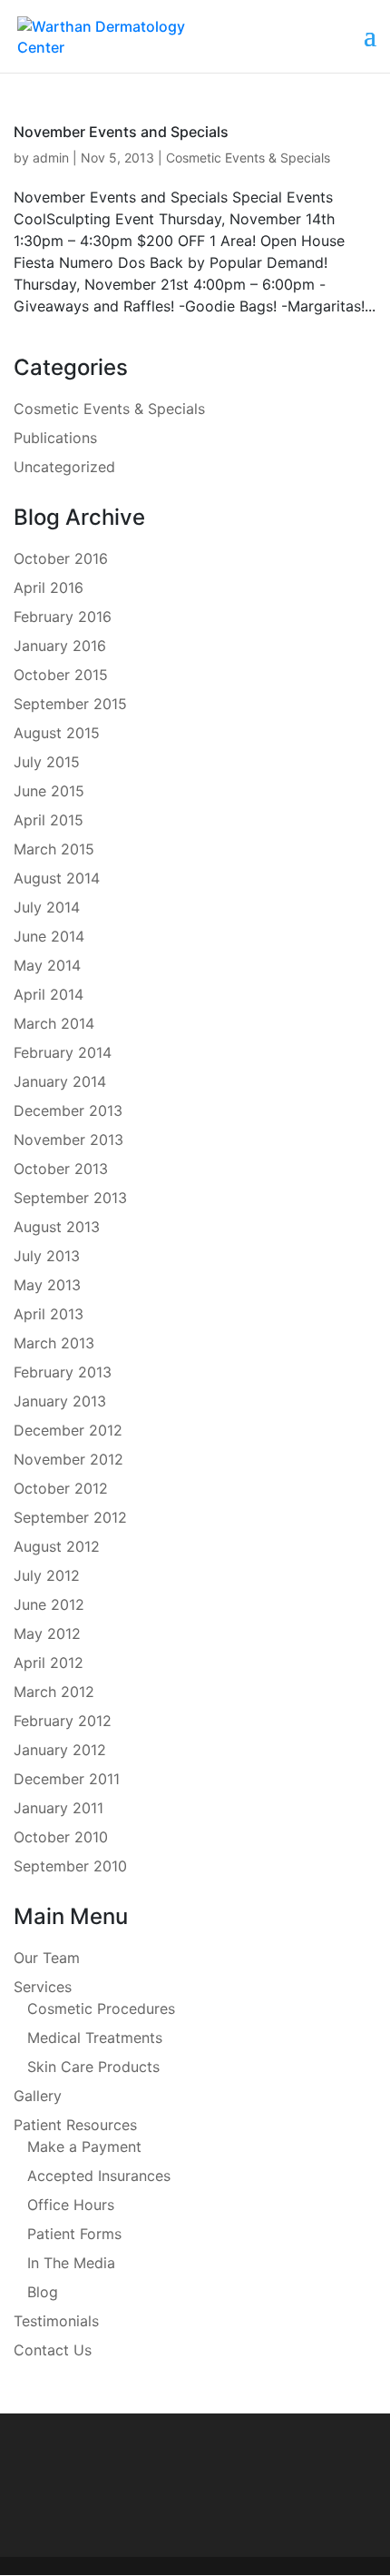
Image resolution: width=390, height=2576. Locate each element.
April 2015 (49, 820)
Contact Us (53, 2350)
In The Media (71, 2263)
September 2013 (70, 1198)
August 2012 (57, 1546)
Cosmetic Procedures (101, 2008)
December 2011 (67, 1779)
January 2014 (60, 1081)
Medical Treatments (95, 2038)
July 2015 (47, 762)
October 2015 (61, 675)
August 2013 (57, 1227)
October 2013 (61, 1169)
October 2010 (61, 1837)
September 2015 (70, 704)
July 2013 (47, 1256)
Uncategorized (64, 467)
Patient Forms (74, 2234)
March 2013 (54, 1343)
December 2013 (68, 1110)
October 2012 (61, 1488)
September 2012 (70, 1517)
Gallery (38, 2096)
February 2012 (63, 1721)
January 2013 (60, 1401)
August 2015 (57, 733)
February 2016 (63, 617)
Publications (55, 438)
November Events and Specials (121, 132)
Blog (43, 2292)
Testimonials (56, 2321)
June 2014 (49, 936)
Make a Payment (84, 2147)
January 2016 (60, 646)
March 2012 (54, 1692)
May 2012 (47, 1633)
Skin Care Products (93, 2067)
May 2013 (47, 1285)
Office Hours (71, 2205)
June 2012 (49, 1604)
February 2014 (63, 1052)
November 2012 (68, 1459)
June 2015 (49, 791)
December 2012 (68, 1430)
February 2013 (63, 1372)
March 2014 (54, 1023)
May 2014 (47, 965)
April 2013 (49, 1314)
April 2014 (49, 994)
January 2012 (60, 1750)
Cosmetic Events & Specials (248, 158)
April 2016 (49, 587)
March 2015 (54, 849)
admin (51, 158)
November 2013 (68, 1140)
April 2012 (49, 1663)
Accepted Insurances (99, 2176)
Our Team (47, 1958)
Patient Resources (75, 2125)
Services (43, 1987)
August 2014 (57, 878)
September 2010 (70, 1866)
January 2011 (58, 1808)
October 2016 (61, 558)
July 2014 (47, 907)
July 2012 (47, 1575)
